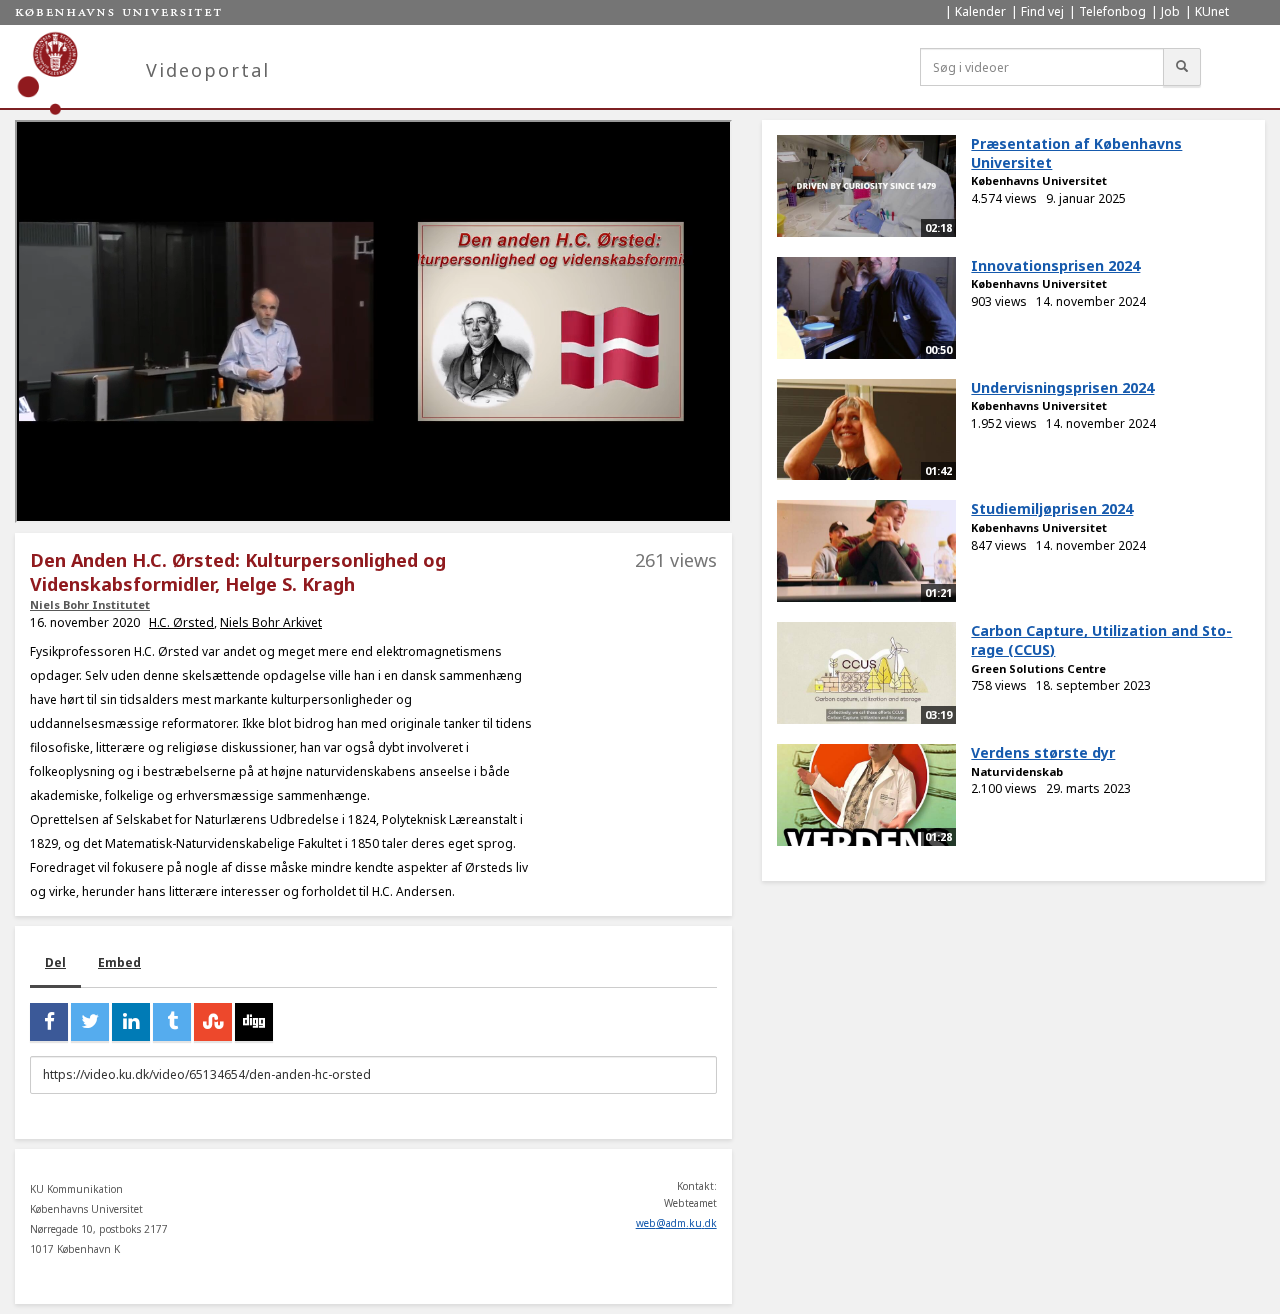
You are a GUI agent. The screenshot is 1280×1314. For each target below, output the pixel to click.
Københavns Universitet (1039, 180)
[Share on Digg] (254, 1022)
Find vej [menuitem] (1042, 11)
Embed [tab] (119, 962)
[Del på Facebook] (49, 1022)
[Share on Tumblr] (172, 1022)
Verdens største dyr (1043, 752)
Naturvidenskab (1017, 771)
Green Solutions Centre (1038, 668)
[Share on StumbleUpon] (213, 1022)
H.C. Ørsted (181, 622)
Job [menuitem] (1170, 11)
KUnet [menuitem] (1212, 11)
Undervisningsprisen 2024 (1062, 387)
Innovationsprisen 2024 (1055, 265)
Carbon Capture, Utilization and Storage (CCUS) (1101, 640)
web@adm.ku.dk (676, 1223)
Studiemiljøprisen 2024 (1052, 508)
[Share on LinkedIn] (131, 1022)
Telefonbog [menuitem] (1112, 11)
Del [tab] (55, 962)
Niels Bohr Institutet (90, 604)
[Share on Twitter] (90, 1022)
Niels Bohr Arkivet (271, 622)
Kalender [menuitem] (980, 11)
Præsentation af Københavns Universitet (1076, 153)
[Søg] (1182, 67)
